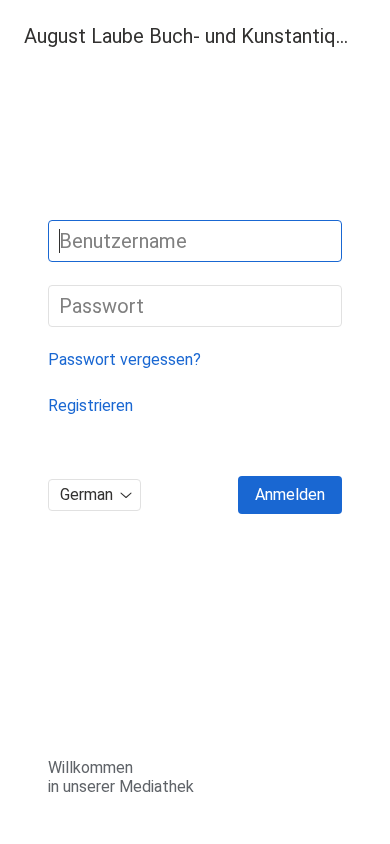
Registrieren (90, 405)
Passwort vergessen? (124, 359)
